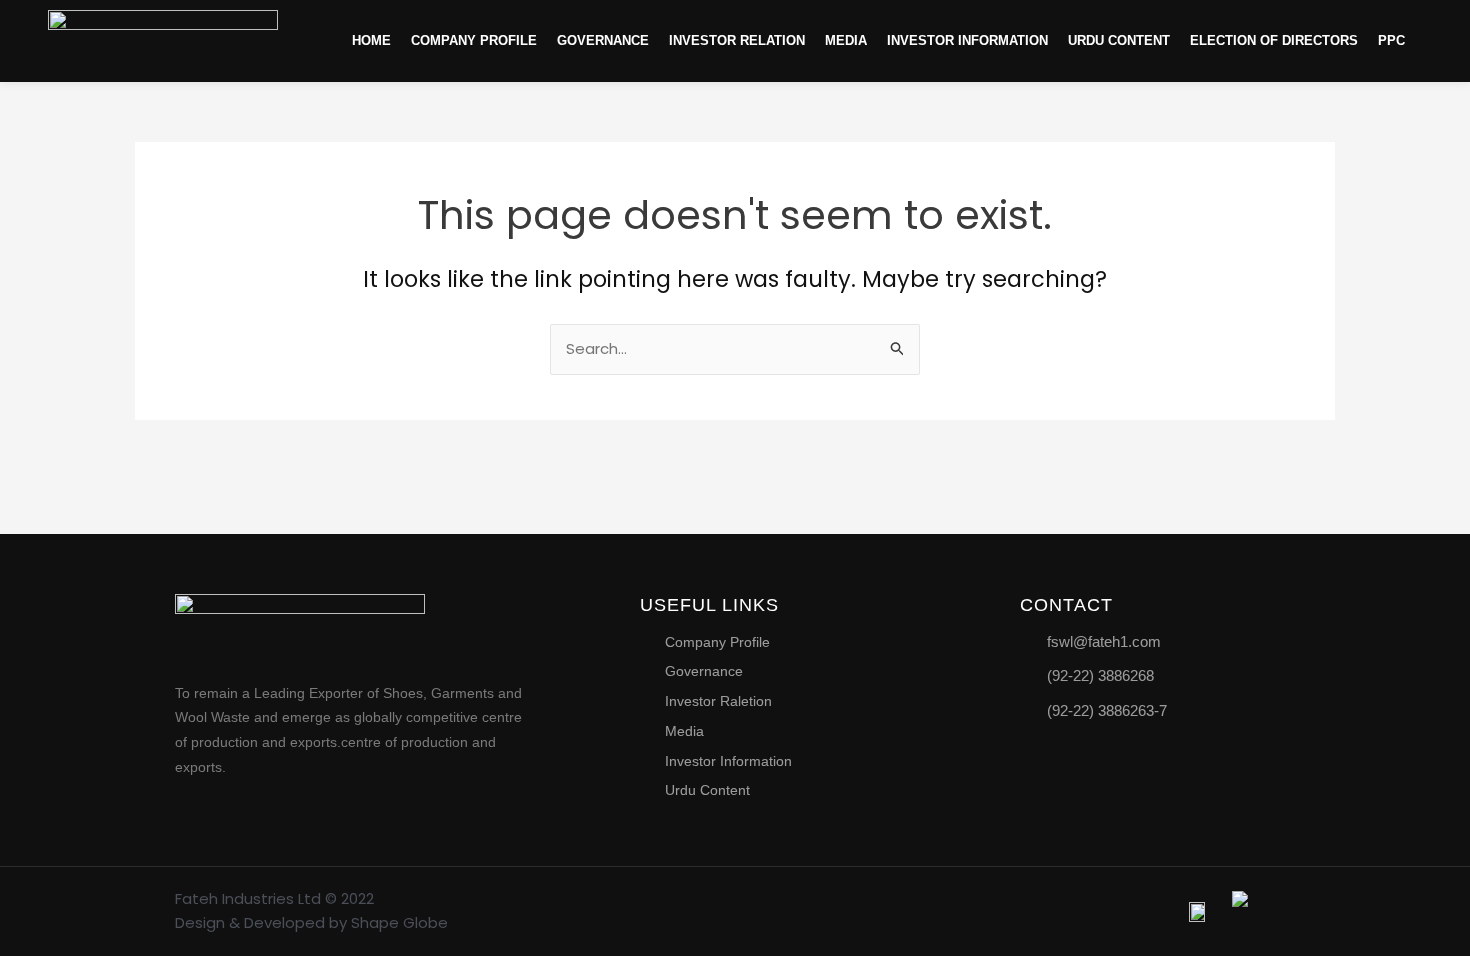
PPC (1391, 40)
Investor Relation (737, 40)
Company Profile (474, 40)
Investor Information (967, 40)
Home (371, 40)
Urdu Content (1119, 40)
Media (846, 40)
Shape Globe (399, 922)
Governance (603, 40)
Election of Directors (1274, 40)
